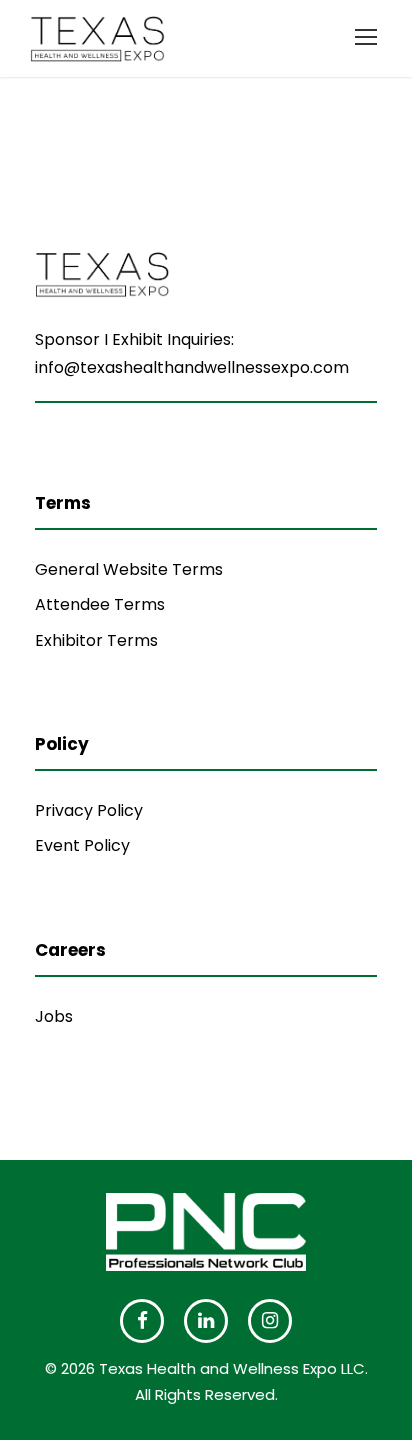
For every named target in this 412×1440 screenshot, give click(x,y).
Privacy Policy (89, 810)
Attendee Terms (100, 604)
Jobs (54, 1016)
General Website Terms (129, 569)
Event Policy (82, 845)
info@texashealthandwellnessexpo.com (192, 367)
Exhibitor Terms (96, 640)
